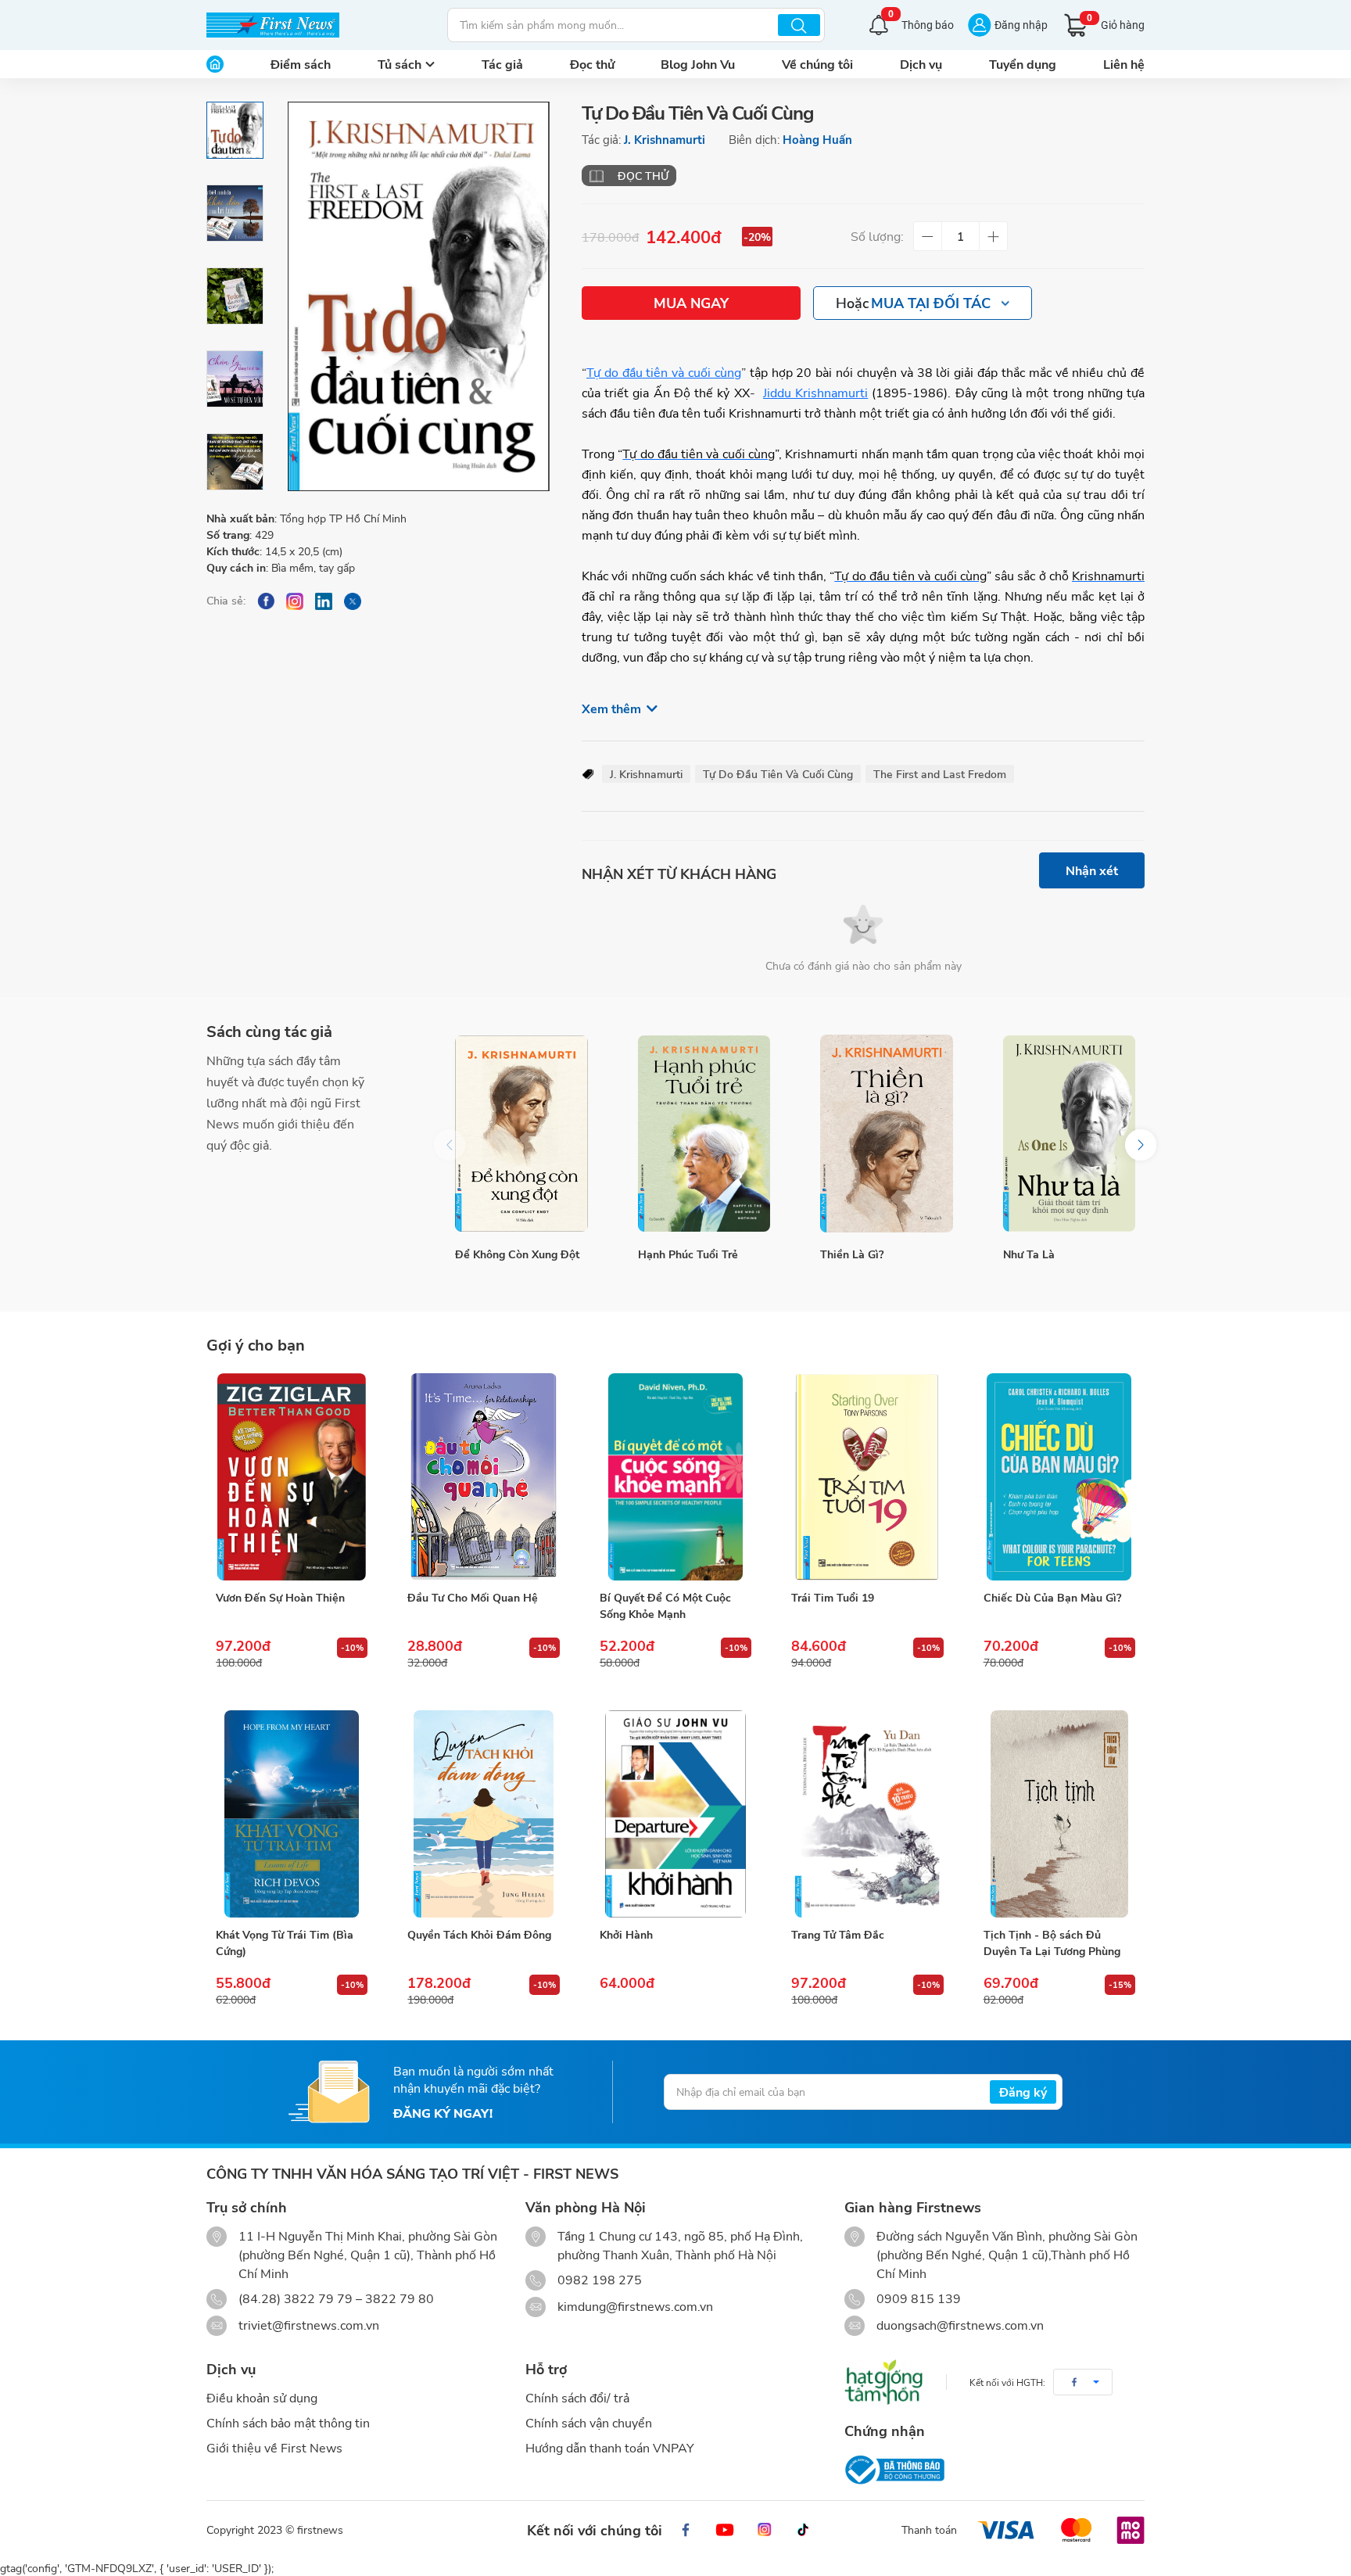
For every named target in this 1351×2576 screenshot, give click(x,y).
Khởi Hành (626, 1934)
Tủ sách (400, 64)
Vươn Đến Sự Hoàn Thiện (280, 1597)
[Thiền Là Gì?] (887, 1134)
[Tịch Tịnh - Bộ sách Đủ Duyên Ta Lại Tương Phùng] (1059, 1814)
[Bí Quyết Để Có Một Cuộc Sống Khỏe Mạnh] (675, 1477)
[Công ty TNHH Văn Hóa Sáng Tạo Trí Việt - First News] (273, 25)
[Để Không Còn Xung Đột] (521, 1134)
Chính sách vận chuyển (589, 2422)
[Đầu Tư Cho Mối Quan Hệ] (483, 1477)
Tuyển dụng (1023, 64)
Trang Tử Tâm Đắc (838, 1934)
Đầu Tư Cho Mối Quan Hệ (473, 1597)
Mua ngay (691, 303)
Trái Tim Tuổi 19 (833, 1597)
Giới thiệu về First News (274, 2447)
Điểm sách (301, 64)
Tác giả (502, 64)
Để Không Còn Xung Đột (517, 1254)
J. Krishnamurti (665, 139)
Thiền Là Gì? (852, 1254)
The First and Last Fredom (940, 774)
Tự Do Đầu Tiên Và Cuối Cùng (778, 774)
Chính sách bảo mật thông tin (288, 2422)
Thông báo (921, 23)
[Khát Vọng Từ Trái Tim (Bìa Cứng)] (292, 1814)
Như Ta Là (1029, 1254)
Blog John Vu (698, 64)
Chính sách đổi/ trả (577, 2397)
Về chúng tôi (817, 64)
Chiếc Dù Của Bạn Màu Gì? (1052, 1597)
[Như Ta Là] (1070, 1134)
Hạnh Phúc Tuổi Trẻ (688, 1254)
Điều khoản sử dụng (262, 2397)
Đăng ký (1023, 2092)
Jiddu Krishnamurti (815, 392)
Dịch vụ (921, 64)
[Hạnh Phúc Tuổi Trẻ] (704, 1134)
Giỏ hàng (1116, 22)
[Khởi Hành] (675, 1814)
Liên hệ (1124, 64)
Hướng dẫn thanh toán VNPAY (610, 2447)
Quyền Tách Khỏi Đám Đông (479, 1934)
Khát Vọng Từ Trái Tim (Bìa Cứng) (285, 1943)
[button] (1141, 1145)
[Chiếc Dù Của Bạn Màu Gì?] (1059, 1477)
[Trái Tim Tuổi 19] (867, 1477)
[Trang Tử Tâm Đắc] (867, 1814)
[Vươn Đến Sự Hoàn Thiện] (292, 1477)
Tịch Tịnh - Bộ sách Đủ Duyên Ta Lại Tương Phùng (1052, 1943)
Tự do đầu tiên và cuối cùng (664, 372)
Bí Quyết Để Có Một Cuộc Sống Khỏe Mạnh (665, 1606)
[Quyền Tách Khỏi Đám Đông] (483, 1814)
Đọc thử (592, 64)
